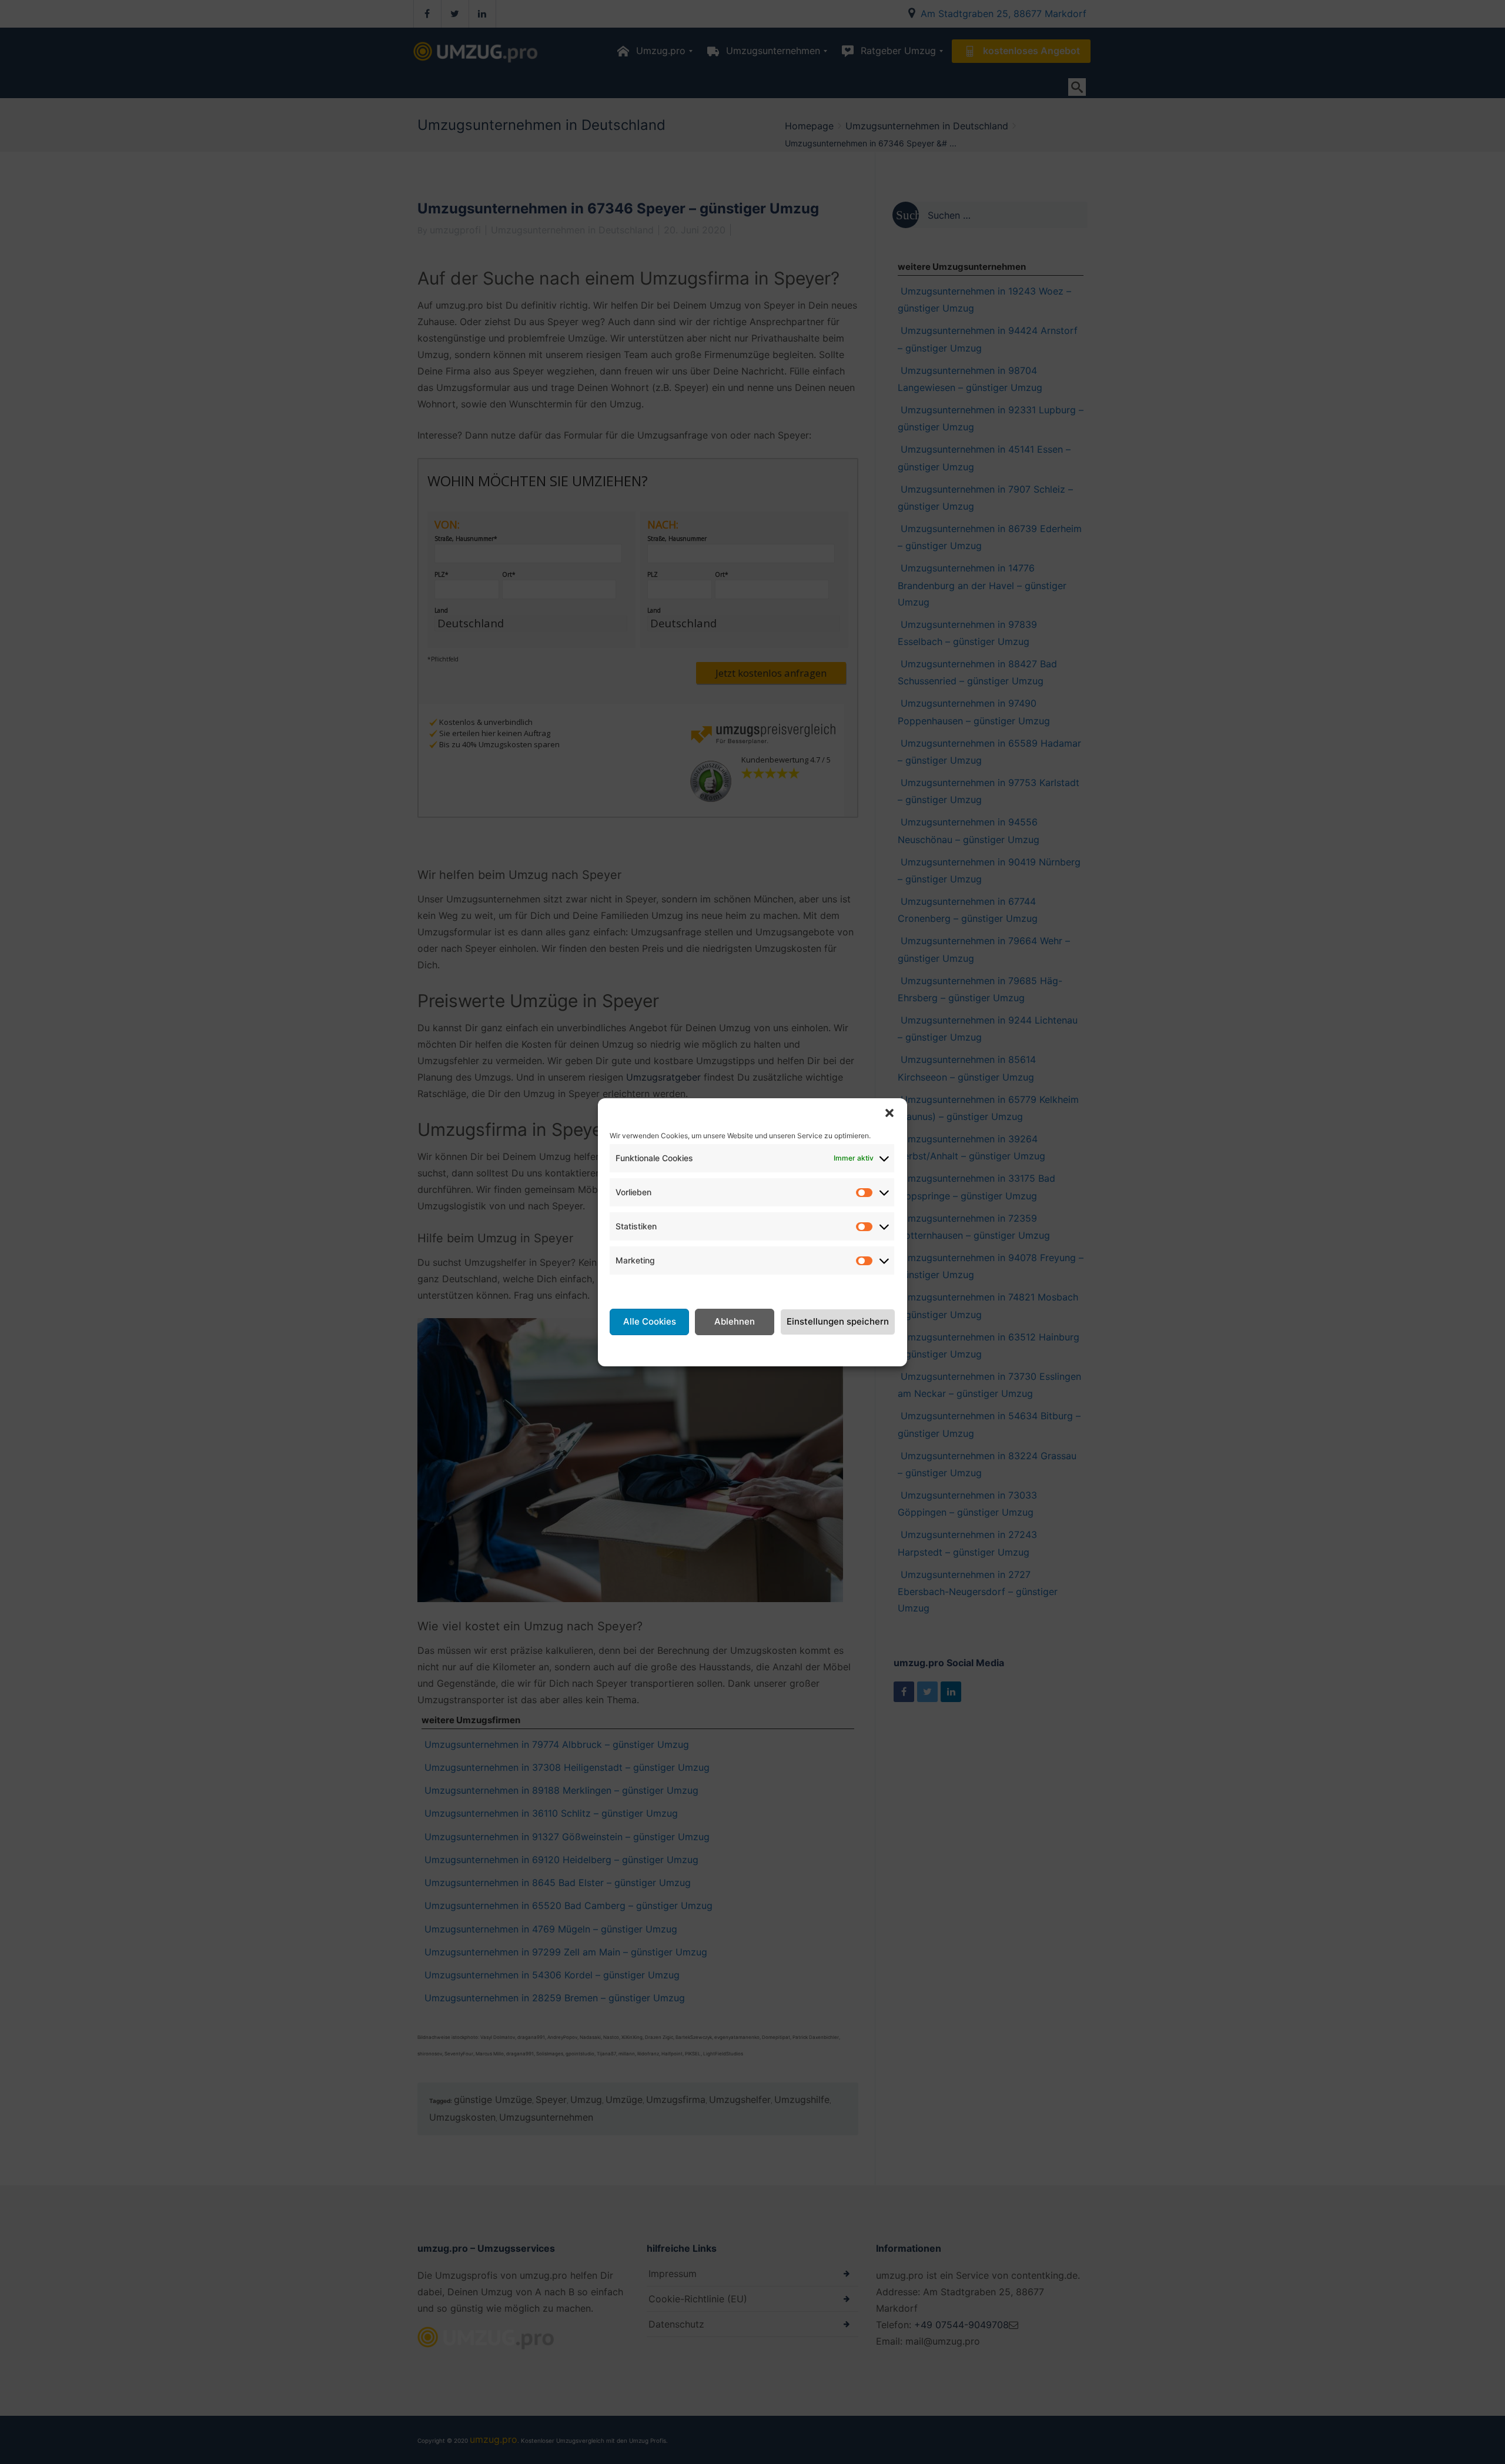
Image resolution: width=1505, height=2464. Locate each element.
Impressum (845, 1349)
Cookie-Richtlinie (674, 1349)
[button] (889, 1113)
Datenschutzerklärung (767, 1349)
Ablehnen (735, 1321)
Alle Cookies (650, 1321)
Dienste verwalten (650, 1289)
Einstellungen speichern (838, 1321)
